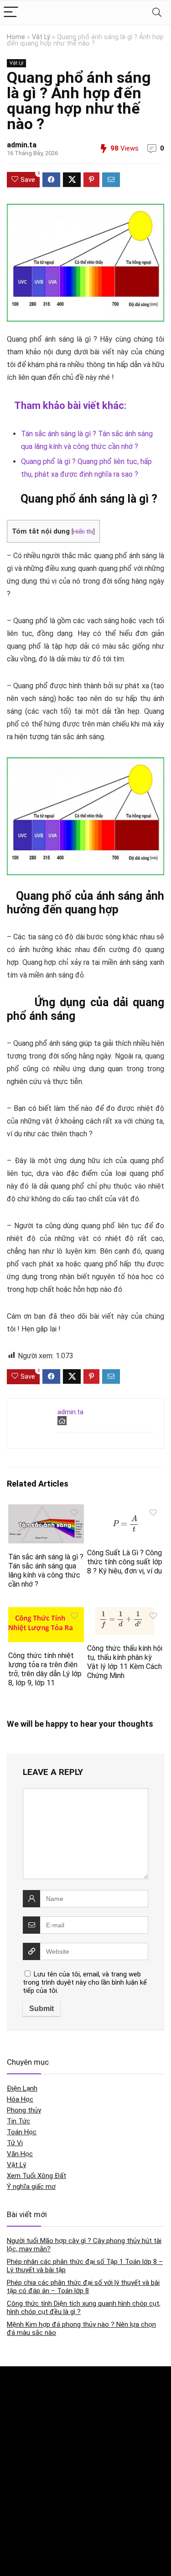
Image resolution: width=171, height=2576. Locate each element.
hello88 (17, 2543)
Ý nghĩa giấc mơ (31, 2187)
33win (15, 2524)
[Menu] (11, 13)
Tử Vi (15, 2143)
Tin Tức (18, 2121)
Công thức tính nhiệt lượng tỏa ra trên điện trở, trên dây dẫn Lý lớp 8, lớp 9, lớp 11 (45, 1669)
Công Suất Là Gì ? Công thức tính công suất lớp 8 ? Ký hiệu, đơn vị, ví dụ (125, 1562)
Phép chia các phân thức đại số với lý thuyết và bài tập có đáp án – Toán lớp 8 (83, 2287)
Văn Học (20, 2154)
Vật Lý (41, 37)
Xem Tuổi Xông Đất (36, 2176)
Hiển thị (83, 531)
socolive (18, 2420)
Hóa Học (20, 2099)
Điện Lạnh (22, 2088)
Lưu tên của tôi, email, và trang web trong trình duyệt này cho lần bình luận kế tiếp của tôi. (85, 1982)
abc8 (14, 2476)
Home (16, 37)
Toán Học (22, 2132)
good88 (17, 2457)
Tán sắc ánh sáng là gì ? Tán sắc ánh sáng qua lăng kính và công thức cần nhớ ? (46, 1570)
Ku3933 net (22, 2401)
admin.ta (22, 145)
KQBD (15, 2382)
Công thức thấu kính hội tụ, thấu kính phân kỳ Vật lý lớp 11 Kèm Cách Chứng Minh (125, 1662)
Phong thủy (24, 2110)
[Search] (157, 13)
